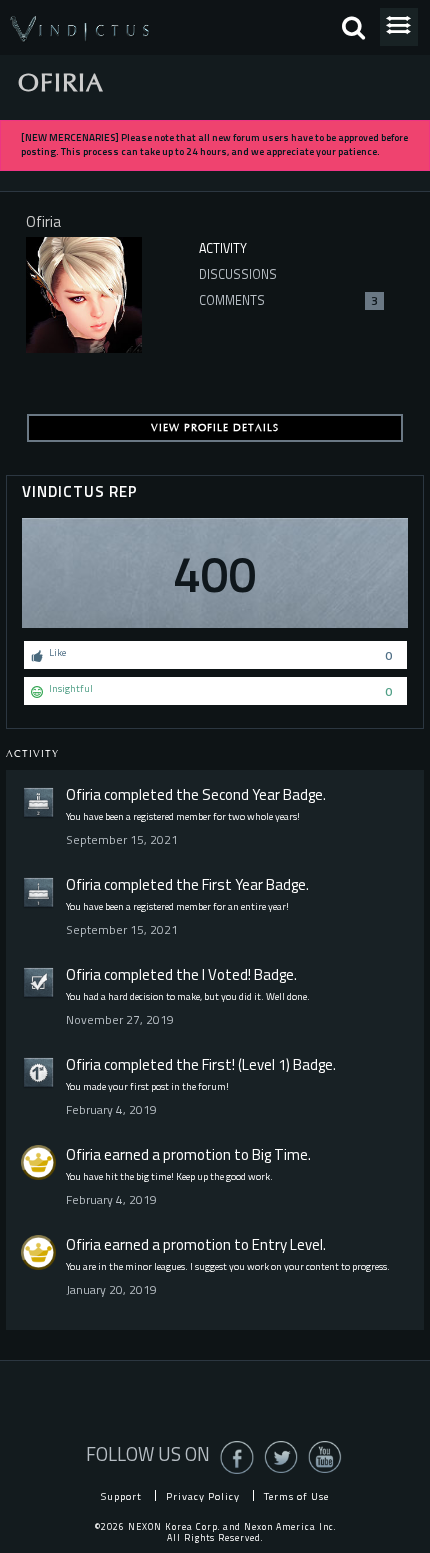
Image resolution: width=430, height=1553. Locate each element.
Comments (288, 300)
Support (121, 1496)
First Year (232, 884)
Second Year (241, 794)
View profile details (215, 428)
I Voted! (226, 974)
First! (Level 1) (246, 1064)
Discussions (238, 274)
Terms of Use (296, 1496)
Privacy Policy (203, 1496)
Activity (223, 248)
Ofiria (83, 794)
